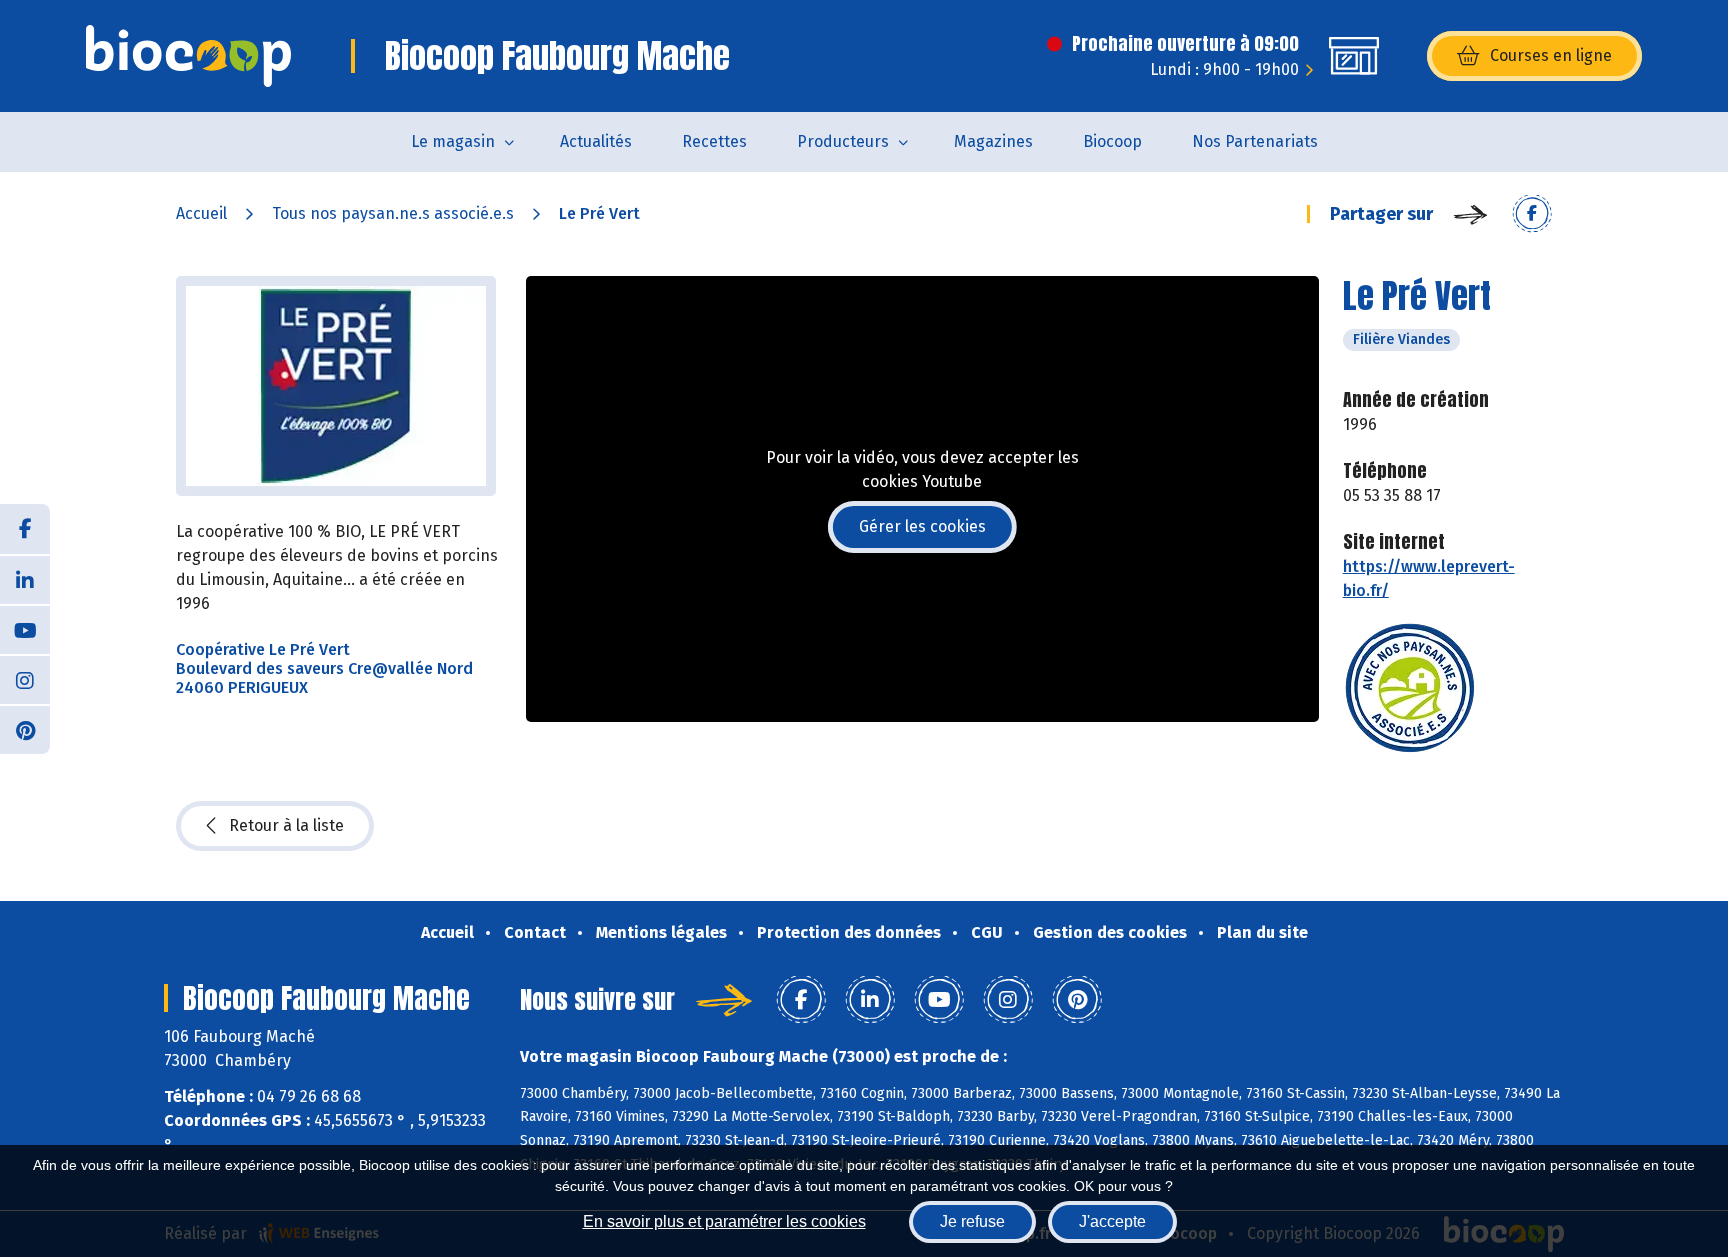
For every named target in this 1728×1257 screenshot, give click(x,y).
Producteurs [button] (843, 141)
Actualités (596, 141)
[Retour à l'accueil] (188, 56)
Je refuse (972, 1221)
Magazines (993, 141)
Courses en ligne (1551, 55)
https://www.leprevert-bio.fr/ (1429, 578)
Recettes (714, 141)
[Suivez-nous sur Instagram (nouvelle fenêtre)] (25, 679)
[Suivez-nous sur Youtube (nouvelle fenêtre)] (25, 629)
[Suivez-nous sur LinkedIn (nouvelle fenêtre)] (25, 579)
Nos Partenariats (1255, 141)
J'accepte (1112, 1221)
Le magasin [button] (453, 141)
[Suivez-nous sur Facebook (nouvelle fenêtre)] (25, 529)
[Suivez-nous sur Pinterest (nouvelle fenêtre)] (25, 729)
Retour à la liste (286, 825)
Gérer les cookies (922, 526)
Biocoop (1112, 141)
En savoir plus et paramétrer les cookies (724, 1221)
